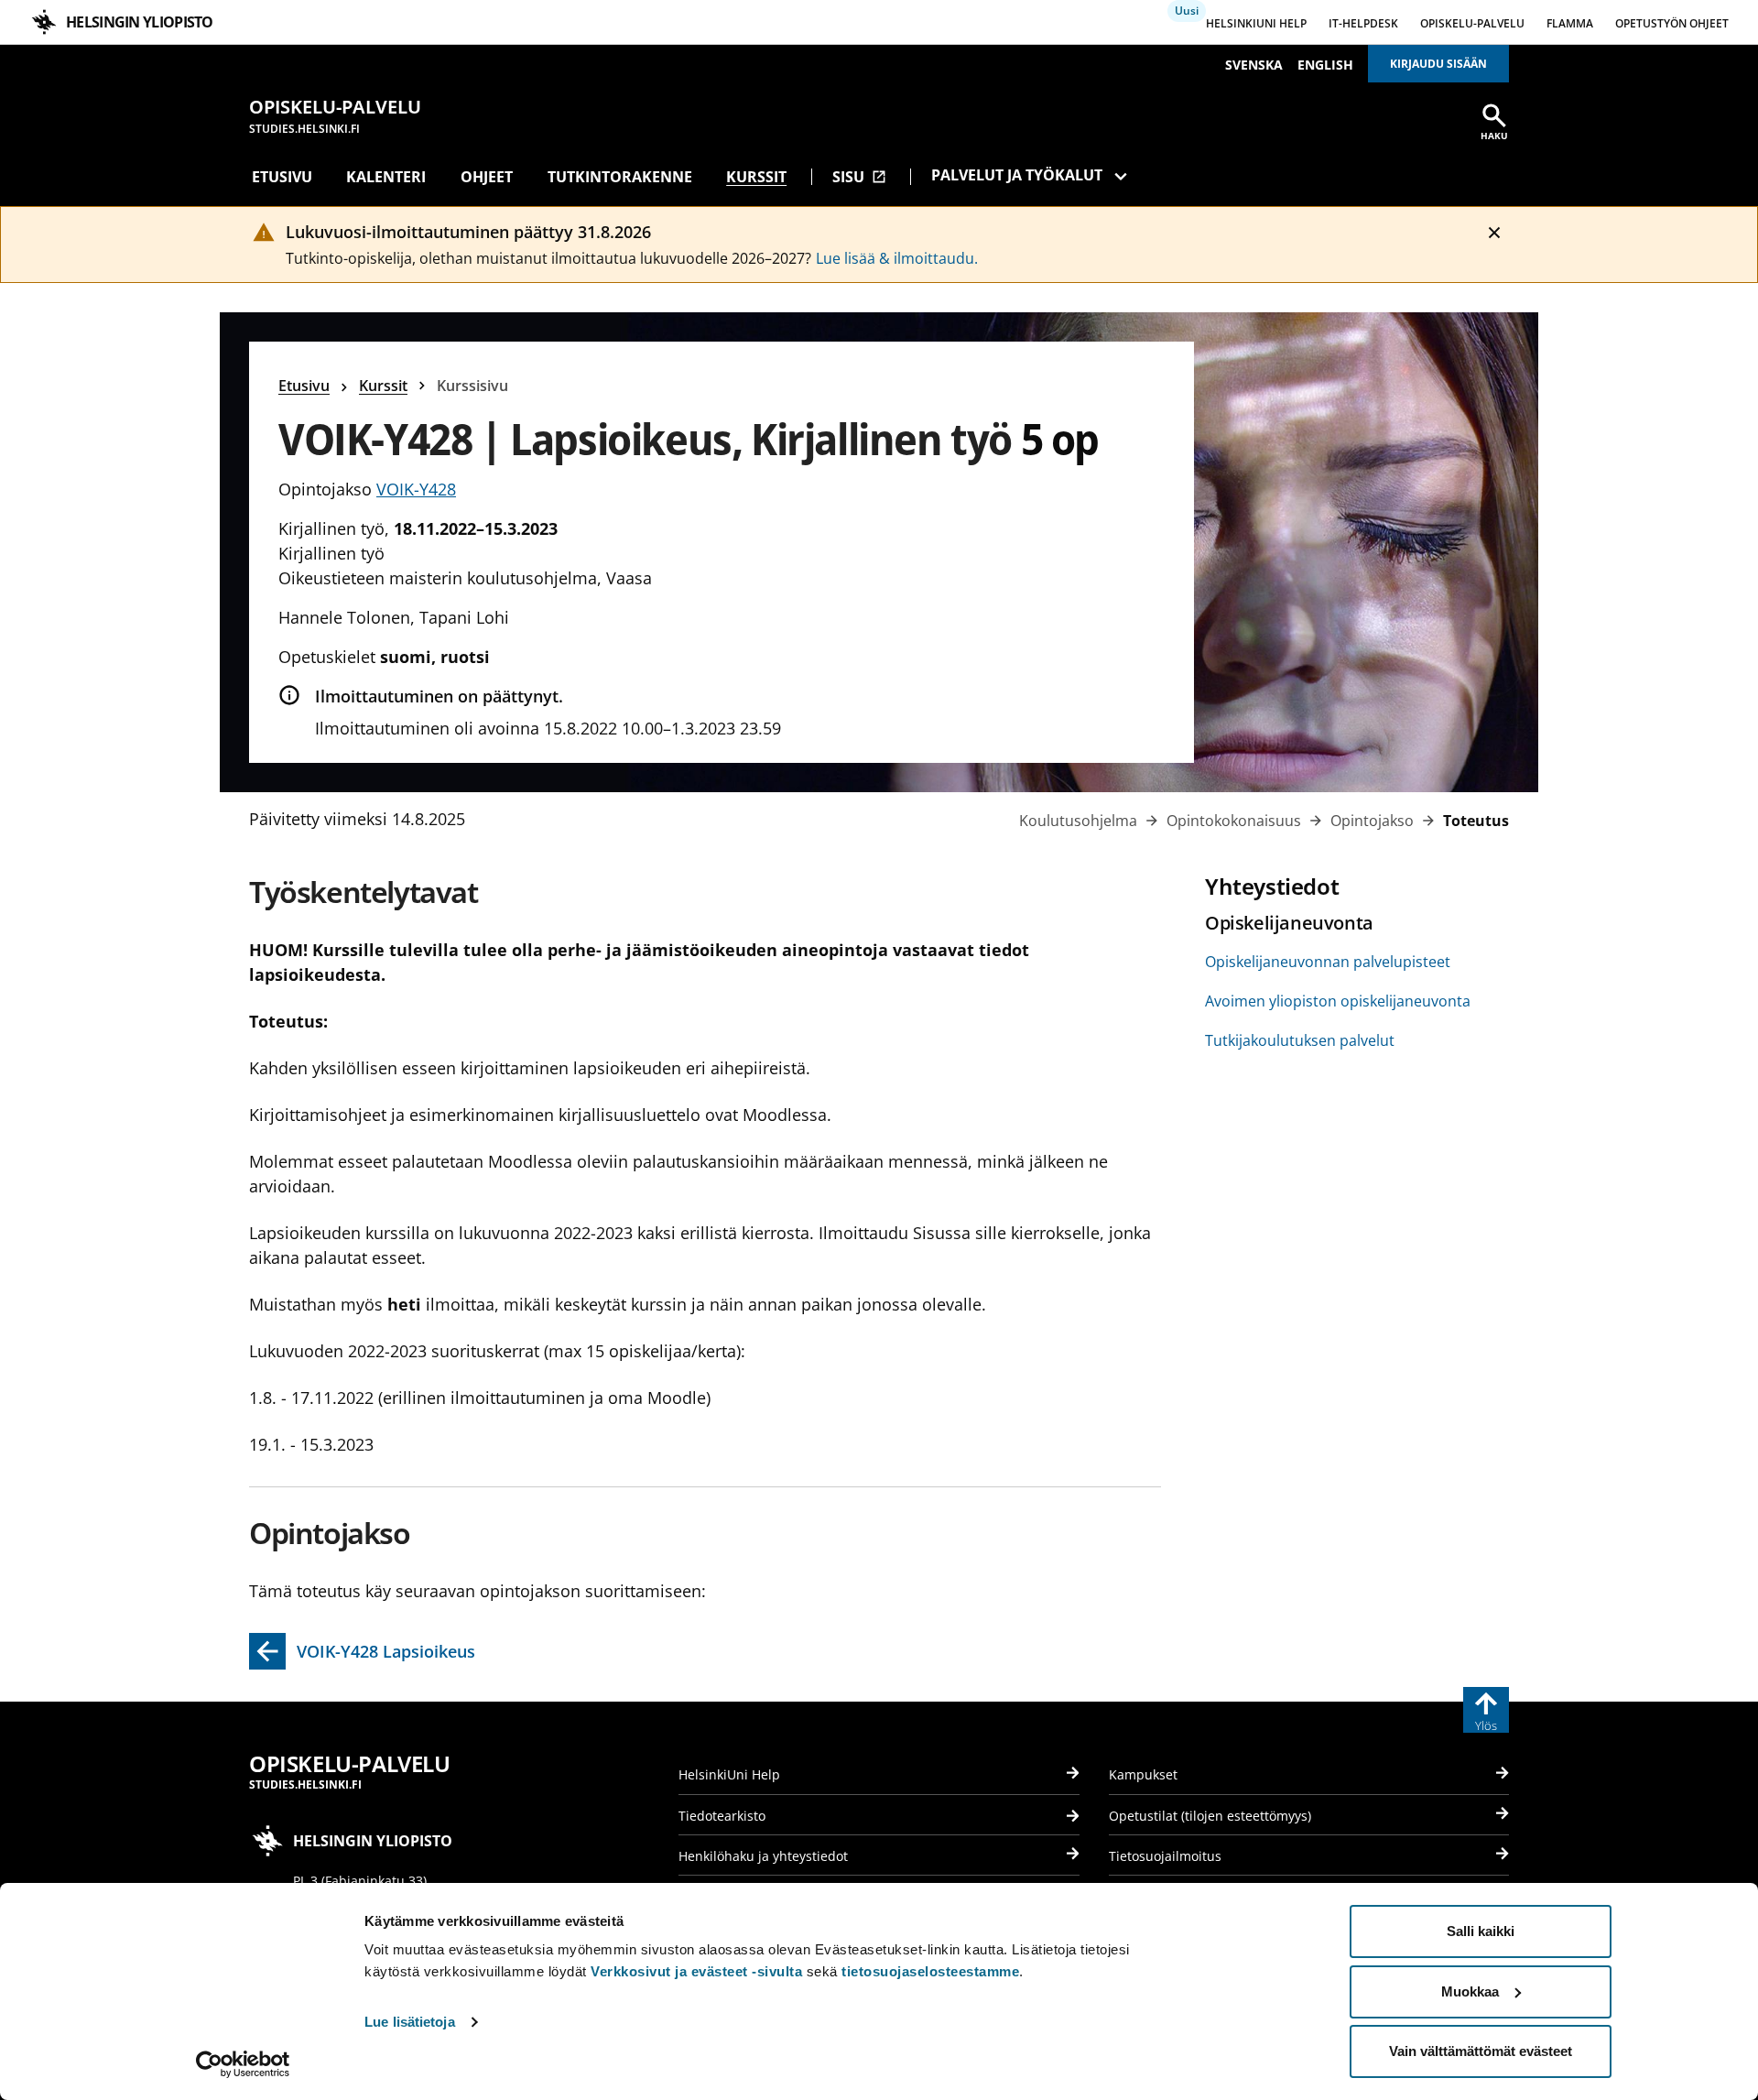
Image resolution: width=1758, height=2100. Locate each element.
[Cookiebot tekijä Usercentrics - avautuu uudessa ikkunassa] (243, 2064)
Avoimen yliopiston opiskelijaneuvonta (1338, 1001)
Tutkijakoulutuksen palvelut (1300, 1040)
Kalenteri (386, 177)
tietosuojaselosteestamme (930, 1971)
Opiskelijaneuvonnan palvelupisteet (1328, 962)
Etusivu (282, 177)
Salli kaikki (1481, 1931)
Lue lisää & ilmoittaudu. (897, 258)
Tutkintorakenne (620, 177)
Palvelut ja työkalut (1017, 175)
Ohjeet (487, 177)
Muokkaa (1470, 1991)
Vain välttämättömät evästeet (1481, 2051)
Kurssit (756, 177)
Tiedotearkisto (722, 1816)
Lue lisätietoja (410, 2022)
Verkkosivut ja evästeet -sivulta (696, 1971)
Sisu (859, 177)
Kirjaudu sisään (1438, 64)
